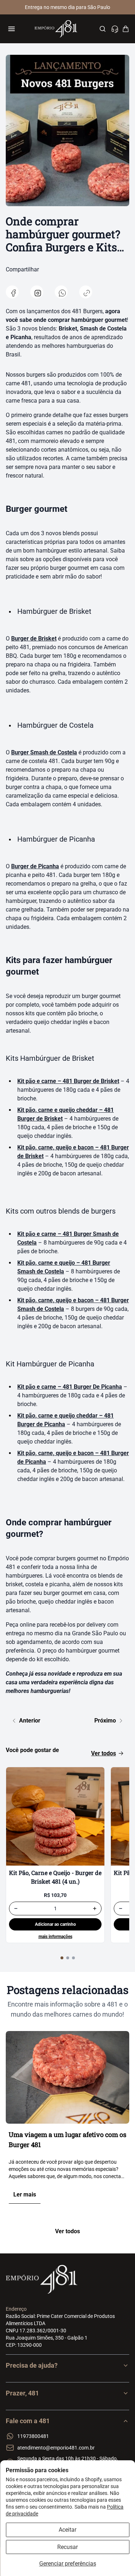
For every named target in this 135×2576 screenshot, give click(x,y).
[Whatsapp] (61, 292)
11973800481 (33, 2436)
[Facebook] (12, 292)
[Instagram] (37, 292)
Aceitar (67, 2530)
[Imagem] (67, 2077)
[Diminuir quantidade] (16, 1908)
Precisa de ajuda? (32, 2365)
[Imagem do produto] (55, 1816)
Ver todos (103, 1753)
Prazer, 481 (22, 2393)
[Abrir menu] (12, 29)
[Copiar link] (86, 292)
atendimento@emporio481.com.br (56, 2448)
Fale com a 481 (28, 2421)
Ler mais (25, 2194)
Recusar (67, 2547)
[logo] (56, 29)
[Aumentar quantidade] (95, 1908)
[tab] (62, 1958)
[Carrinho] (126, 29)
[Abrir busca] (103, 29)
